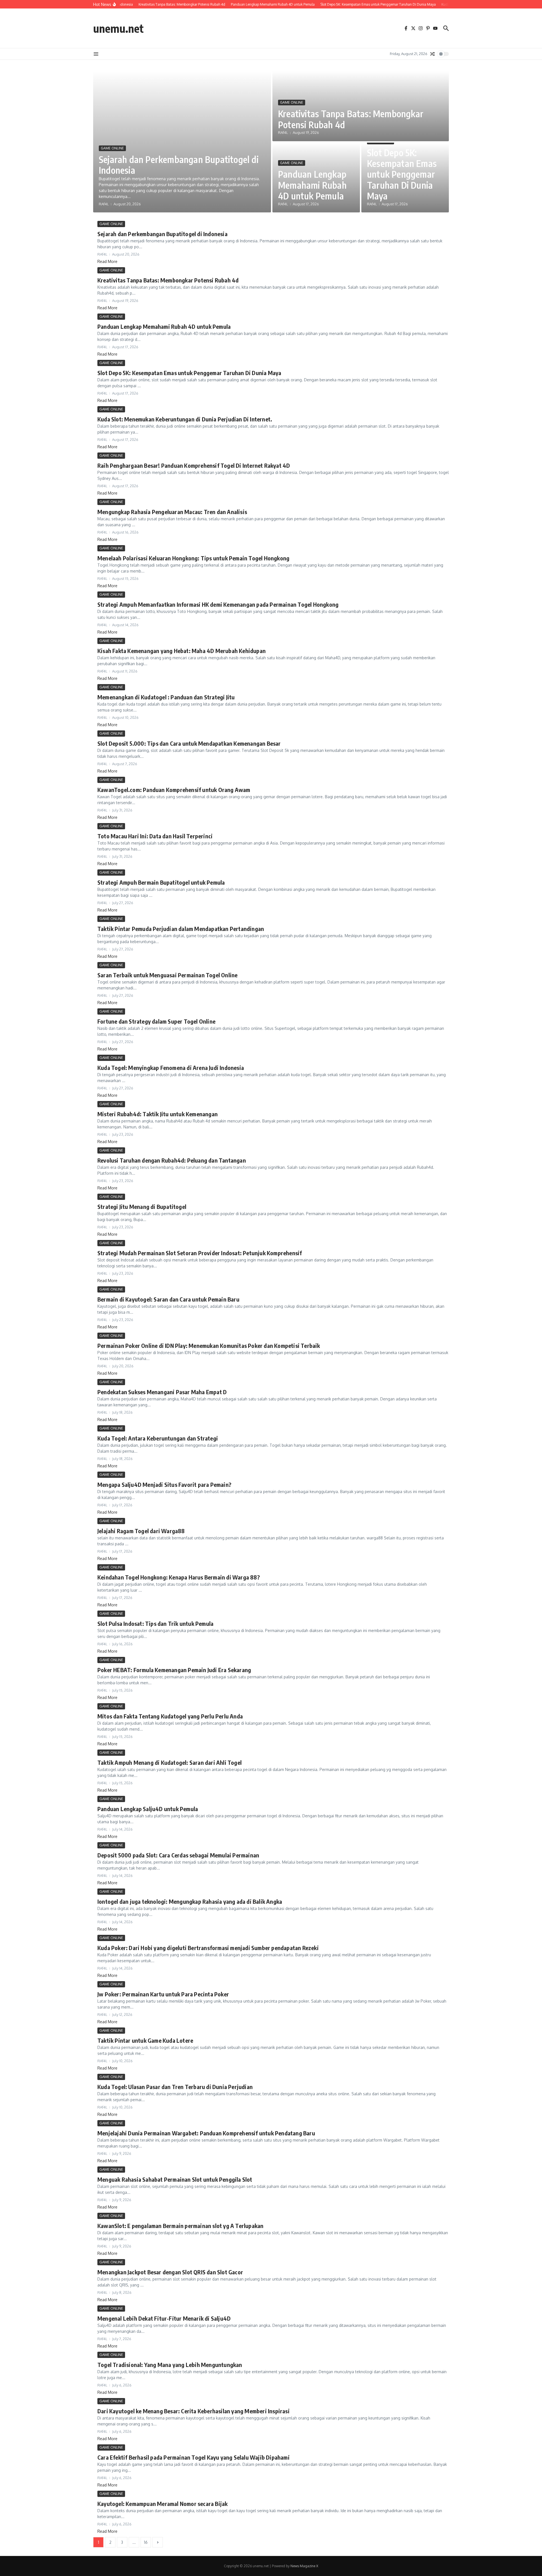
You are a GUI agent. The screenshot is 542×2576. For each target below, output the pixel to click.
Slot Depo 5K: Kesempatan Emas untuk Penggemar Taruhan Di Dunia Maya (402, 174)
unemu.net (118, 28)
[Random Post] (432, 54)
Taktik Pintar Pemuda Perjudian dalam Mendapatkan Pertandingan (181, 929)
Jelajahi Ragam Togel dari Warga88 (141, 1531)
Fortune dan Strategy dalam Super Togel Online (156, 1021)
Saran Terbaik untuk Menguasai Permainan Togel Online (167, 975)
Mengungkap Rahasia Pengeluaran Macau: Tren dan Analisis (172, 512)
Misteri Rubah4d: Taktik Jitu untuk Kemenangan (158, 1114)
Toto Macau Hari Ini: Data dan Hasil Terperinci (155, 836)
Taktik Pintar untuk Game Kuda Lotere (145, 2040)
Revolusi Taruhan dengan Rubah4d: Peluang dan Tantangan (172, 1160)
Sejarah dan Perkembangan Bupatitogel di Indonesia (179, 165)
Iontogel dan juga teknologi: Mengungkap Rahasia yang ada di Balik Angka (190, 1901)
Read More (107, 261)
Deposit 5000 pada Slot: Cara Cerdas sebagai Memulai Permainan (178, 1855)
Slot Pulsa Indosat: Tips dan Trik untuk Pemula (155, 1623)
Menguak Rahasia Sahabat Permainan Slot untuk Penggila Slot (175, 2179)
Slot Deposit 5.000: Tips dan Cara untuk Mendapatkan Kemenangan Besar (189, 743)
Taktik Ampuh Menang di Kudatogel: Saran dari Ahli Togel (170, 1762)
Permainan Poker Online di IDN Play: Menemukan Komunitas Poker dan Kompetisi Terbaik (209, 1345)
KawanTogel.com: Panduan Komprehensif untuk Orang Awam (174, 790)
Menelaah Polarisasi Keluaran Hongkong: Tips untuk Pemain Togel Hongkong (193, 558)
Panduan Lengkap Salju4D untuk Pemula (148, 1809)
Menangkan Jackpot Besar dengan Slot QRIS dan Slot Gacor (170, 2272)
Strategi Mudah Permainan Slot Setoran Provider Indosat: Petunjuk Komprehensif (200, 1253)
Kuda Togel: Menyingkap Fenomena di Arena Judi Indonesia (171, 1068)
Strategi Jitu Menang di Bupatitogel (142, 1207)
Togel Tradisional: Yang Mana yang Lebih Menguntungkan (170, 2365)
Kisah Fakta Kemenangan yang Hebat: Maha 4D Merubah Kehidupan (182, 651)
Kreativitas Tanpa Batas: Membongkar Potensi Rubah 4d (351, 119)
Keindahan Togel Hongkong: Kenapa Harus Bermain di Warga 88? (179, 1577)
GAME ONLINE (112, 148)
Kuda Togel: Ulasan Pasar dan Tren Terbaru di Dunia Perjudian (175, 2087)
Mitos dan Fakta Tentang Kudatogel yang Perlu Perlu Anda (170, 1716)
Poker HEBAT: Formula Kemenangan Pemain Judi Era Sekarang (174, 1670)
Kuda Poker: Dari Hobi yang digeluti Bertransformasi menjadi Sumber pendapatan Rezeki (208, 1948)
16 (146, 2542)
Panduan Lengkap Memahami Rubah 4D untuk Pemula (312, 185)
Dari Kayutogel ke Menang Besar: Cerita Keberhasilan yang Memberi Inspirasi (194, 2411)
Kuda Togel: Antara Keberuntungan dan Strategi (158, 1438)
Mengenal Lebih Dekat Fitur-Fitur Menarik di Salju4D (164, 2318)
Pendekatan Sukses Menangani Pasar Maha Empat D (162, 1392)
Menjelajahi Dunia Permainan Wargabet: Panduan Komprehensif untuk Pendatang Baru (206, 2133)
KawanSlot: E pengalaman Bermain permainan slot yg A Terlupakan (180, 2226)
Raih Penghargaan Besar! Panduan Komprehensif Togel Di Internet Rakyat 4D (194, 465)
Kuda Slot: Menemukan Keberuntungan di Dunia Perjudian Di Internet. (185, 419)
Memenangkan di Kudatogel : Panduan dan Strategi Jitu (166, 697)
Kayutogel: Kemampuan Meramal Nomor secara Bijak (162, 2504)
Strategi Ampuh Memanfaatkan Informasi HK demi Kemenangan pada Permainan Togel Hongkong (218, 604)
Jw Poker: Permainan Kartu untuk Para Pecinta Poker (163, 1994)
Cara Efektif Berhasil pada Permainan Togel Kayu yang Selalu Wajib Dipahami (194, 2457)
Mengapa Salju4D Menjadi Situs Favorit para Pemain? (164, 1484)
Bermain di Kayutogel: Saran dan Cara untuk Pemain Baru (168, 1299)
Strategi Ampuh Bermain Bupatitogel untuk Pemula (161, 882)
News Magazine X (304, 2566)
